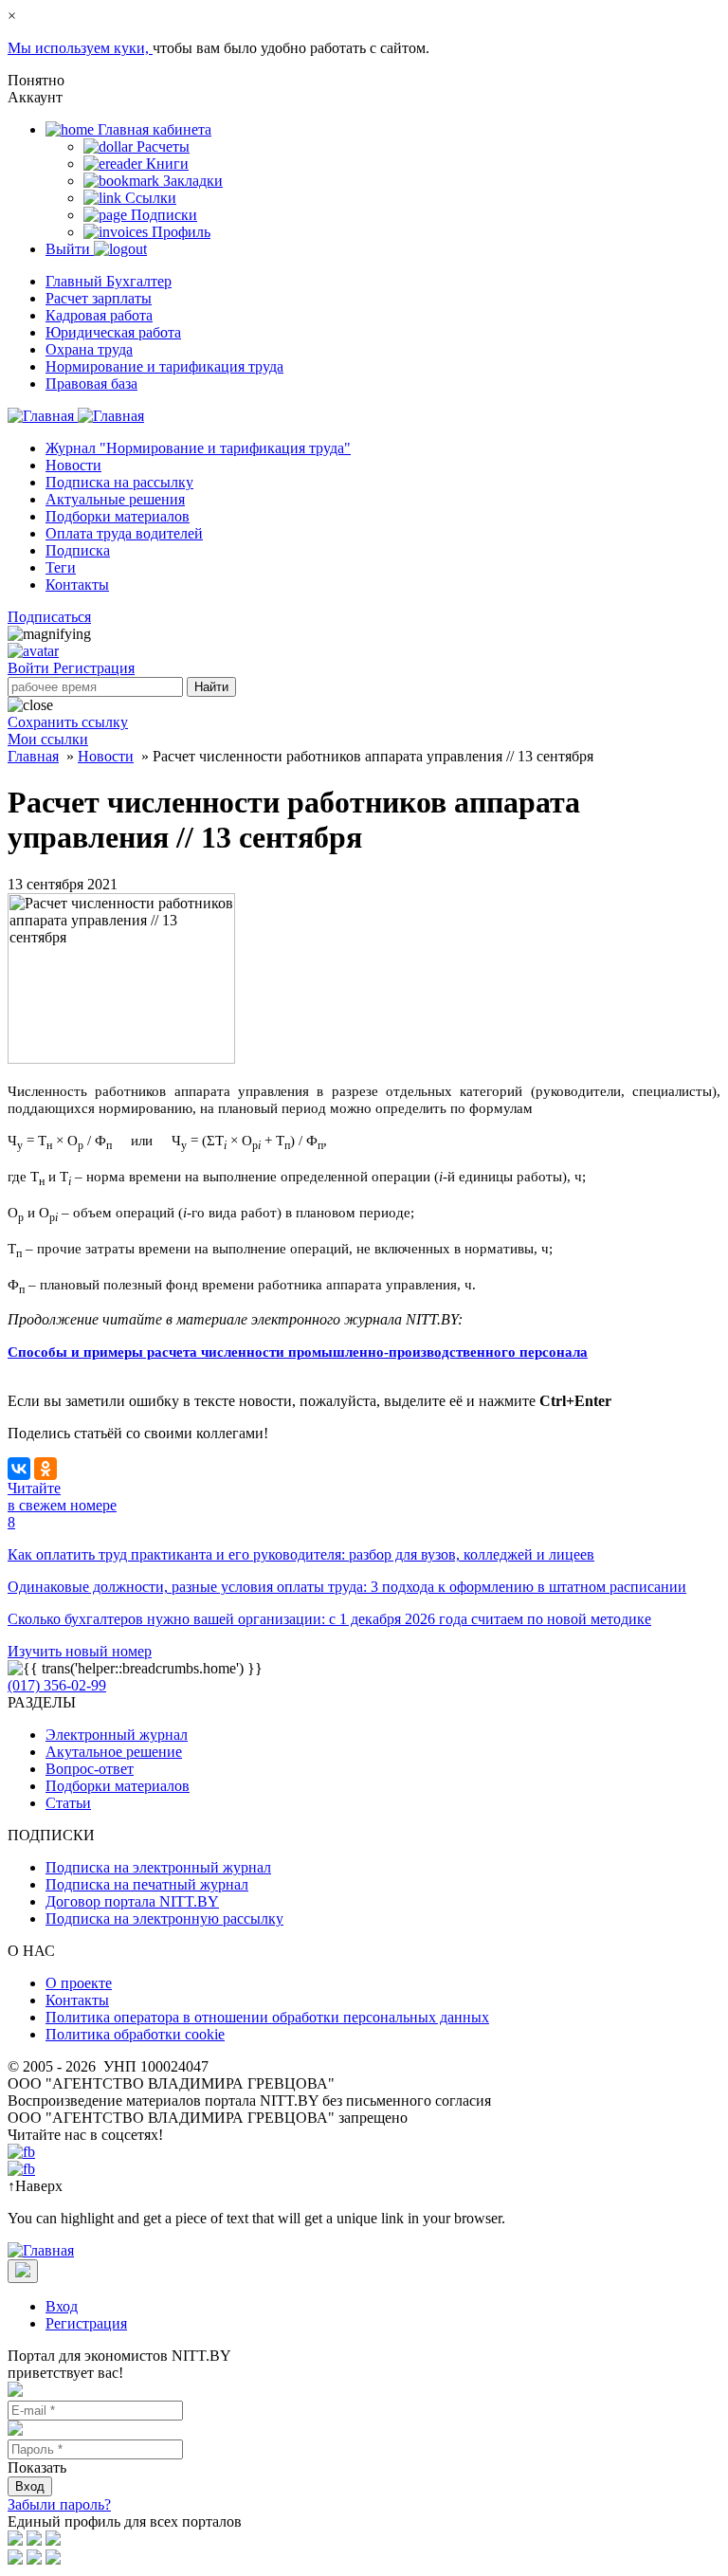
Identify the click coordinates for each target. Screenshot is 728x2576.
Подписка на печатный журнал (147, 1884)
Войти (30, 668)
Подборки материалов (118, 516)
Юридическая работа (113, 332)
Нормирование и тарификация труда (164, 366)
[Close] (23, 2271)
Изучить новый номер (80, 1651)
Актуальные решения (115, 499)
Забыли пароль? (59, 2504)
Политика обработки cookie (135, 2034)
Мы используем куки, (80, 48)
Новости (73, 465)
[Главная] (76, 416)
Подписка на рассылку (119, 482)
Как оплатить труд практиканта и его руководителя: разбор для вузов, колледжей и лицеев (301, 1554)
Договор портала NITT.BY (132, 1901)
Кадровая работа (99, 315)
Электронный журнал (117, 1735)
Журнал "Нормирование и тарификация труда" (198, 448)
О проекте (79, 1983)
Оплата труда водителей (124, 533)
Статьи (68, 1803)
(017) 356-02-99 (57, 1685)
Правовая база (91, 384)
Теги (61, 567)
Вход (62, 2306)
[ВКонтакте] (19, 1469)
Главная (33, 756)
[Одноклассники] (45, 1469)
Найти (211, 687)
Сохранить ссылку (68, 722)
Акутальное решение (114, 1752)
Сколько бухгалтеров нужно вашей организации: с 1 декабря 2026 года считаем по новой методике (329, 1619)
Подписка (78, 550)
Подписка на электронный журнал (158, 1867)
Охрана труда (89, 349)
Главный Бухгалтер (109, 281)
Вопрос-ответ (90, 1769)
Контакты (77, 585)
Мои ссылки (48, 739)
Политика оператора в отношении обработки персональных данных (267, 2017)
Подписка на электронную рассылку (164, 1918)
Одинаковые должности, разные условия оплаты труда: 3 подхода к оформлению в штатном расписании (347, 1587)
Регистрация (94, 668)
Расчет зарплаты (99, 298)
